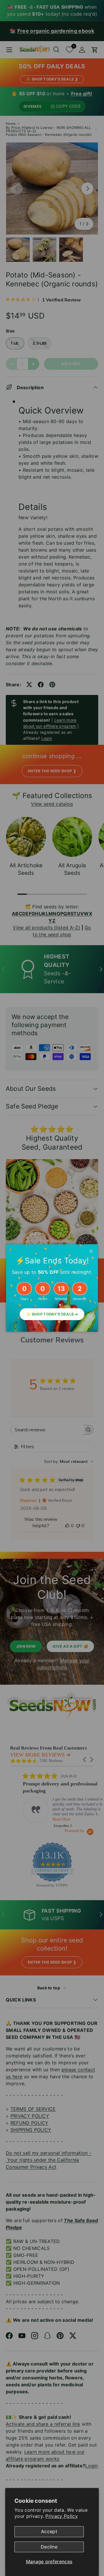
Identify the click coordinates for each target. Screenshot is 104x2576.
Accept (49, 2531)
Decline (49, 2547)
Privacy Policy (61, 2516)
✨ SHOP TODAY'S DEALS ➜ (52, 1314)
